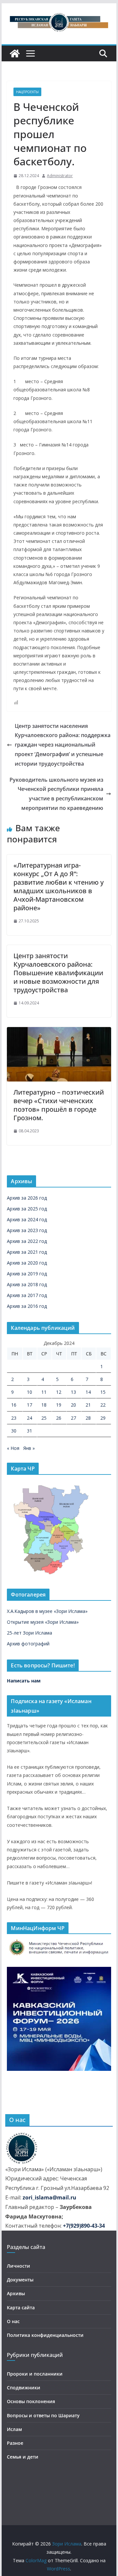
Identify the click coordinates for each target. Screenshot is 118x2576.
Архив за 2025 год (27, 1209)
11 (44, 1392)
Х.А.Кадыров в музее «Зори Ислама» (47, 1611)
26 (59, 1418)
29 (103, 1418)
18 (44, 1405)
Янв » (29, 1448)
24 (29, 1418)
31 (29, 1431)
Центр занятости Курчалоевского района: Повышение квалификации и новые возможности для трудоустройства (58, 973)
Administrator (60, 176)
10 (29, 1392)
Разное (15, 2443)
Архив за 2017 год (27, 1295)
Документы (20, 2280)
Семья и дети (23, 2457)
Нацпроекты (27, 92)
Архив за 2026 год (27, 1198)
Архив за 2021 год (27, 1252)
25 (44, 1418)
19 (59, 1405)
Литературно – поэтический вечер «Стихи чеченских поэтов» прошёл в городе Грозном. (59, 1105)
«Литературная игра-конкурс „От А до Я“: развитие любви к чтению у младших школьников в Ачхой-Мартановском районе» (59, 886)
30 (14, 1431)
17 (29, 1405)
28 (88, 1418)
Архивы (16, 2293)
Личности (19, 2266)
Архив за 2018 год (27, 1284)
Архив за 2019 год (27, 1274)
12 (59, 1392)
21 (88, 1405)
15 (103, 1392)
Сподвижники (24, 2388)
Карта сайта (21, 2308)
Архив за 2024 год (27, 1219)
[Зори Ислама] (15, 53)
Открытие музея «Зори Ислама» (43, 1622)
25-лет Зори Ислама (29, 1633)
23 (14, 1418)
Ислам (14, 2429)
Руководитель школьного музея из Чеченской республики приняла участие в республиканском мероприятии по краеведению (56, 794)
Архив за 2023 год (27, 1230)
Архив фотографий (28, 1644)
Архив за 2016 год (27, 1306)
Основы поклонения (31, 2401)
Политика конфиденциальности (45, 2335)
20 (73, 1405)
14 (88, 1392)
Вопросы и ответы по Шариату (43, 2415)
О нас (13, 2321)
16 (14, 1405)
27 (73, 1418)
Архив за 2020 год (27, 1263)
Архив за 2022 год (27, 1241)
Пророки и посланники (35, 2374)
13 (73, 1392)
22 (103, 1405)
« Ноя (13, 1448)
